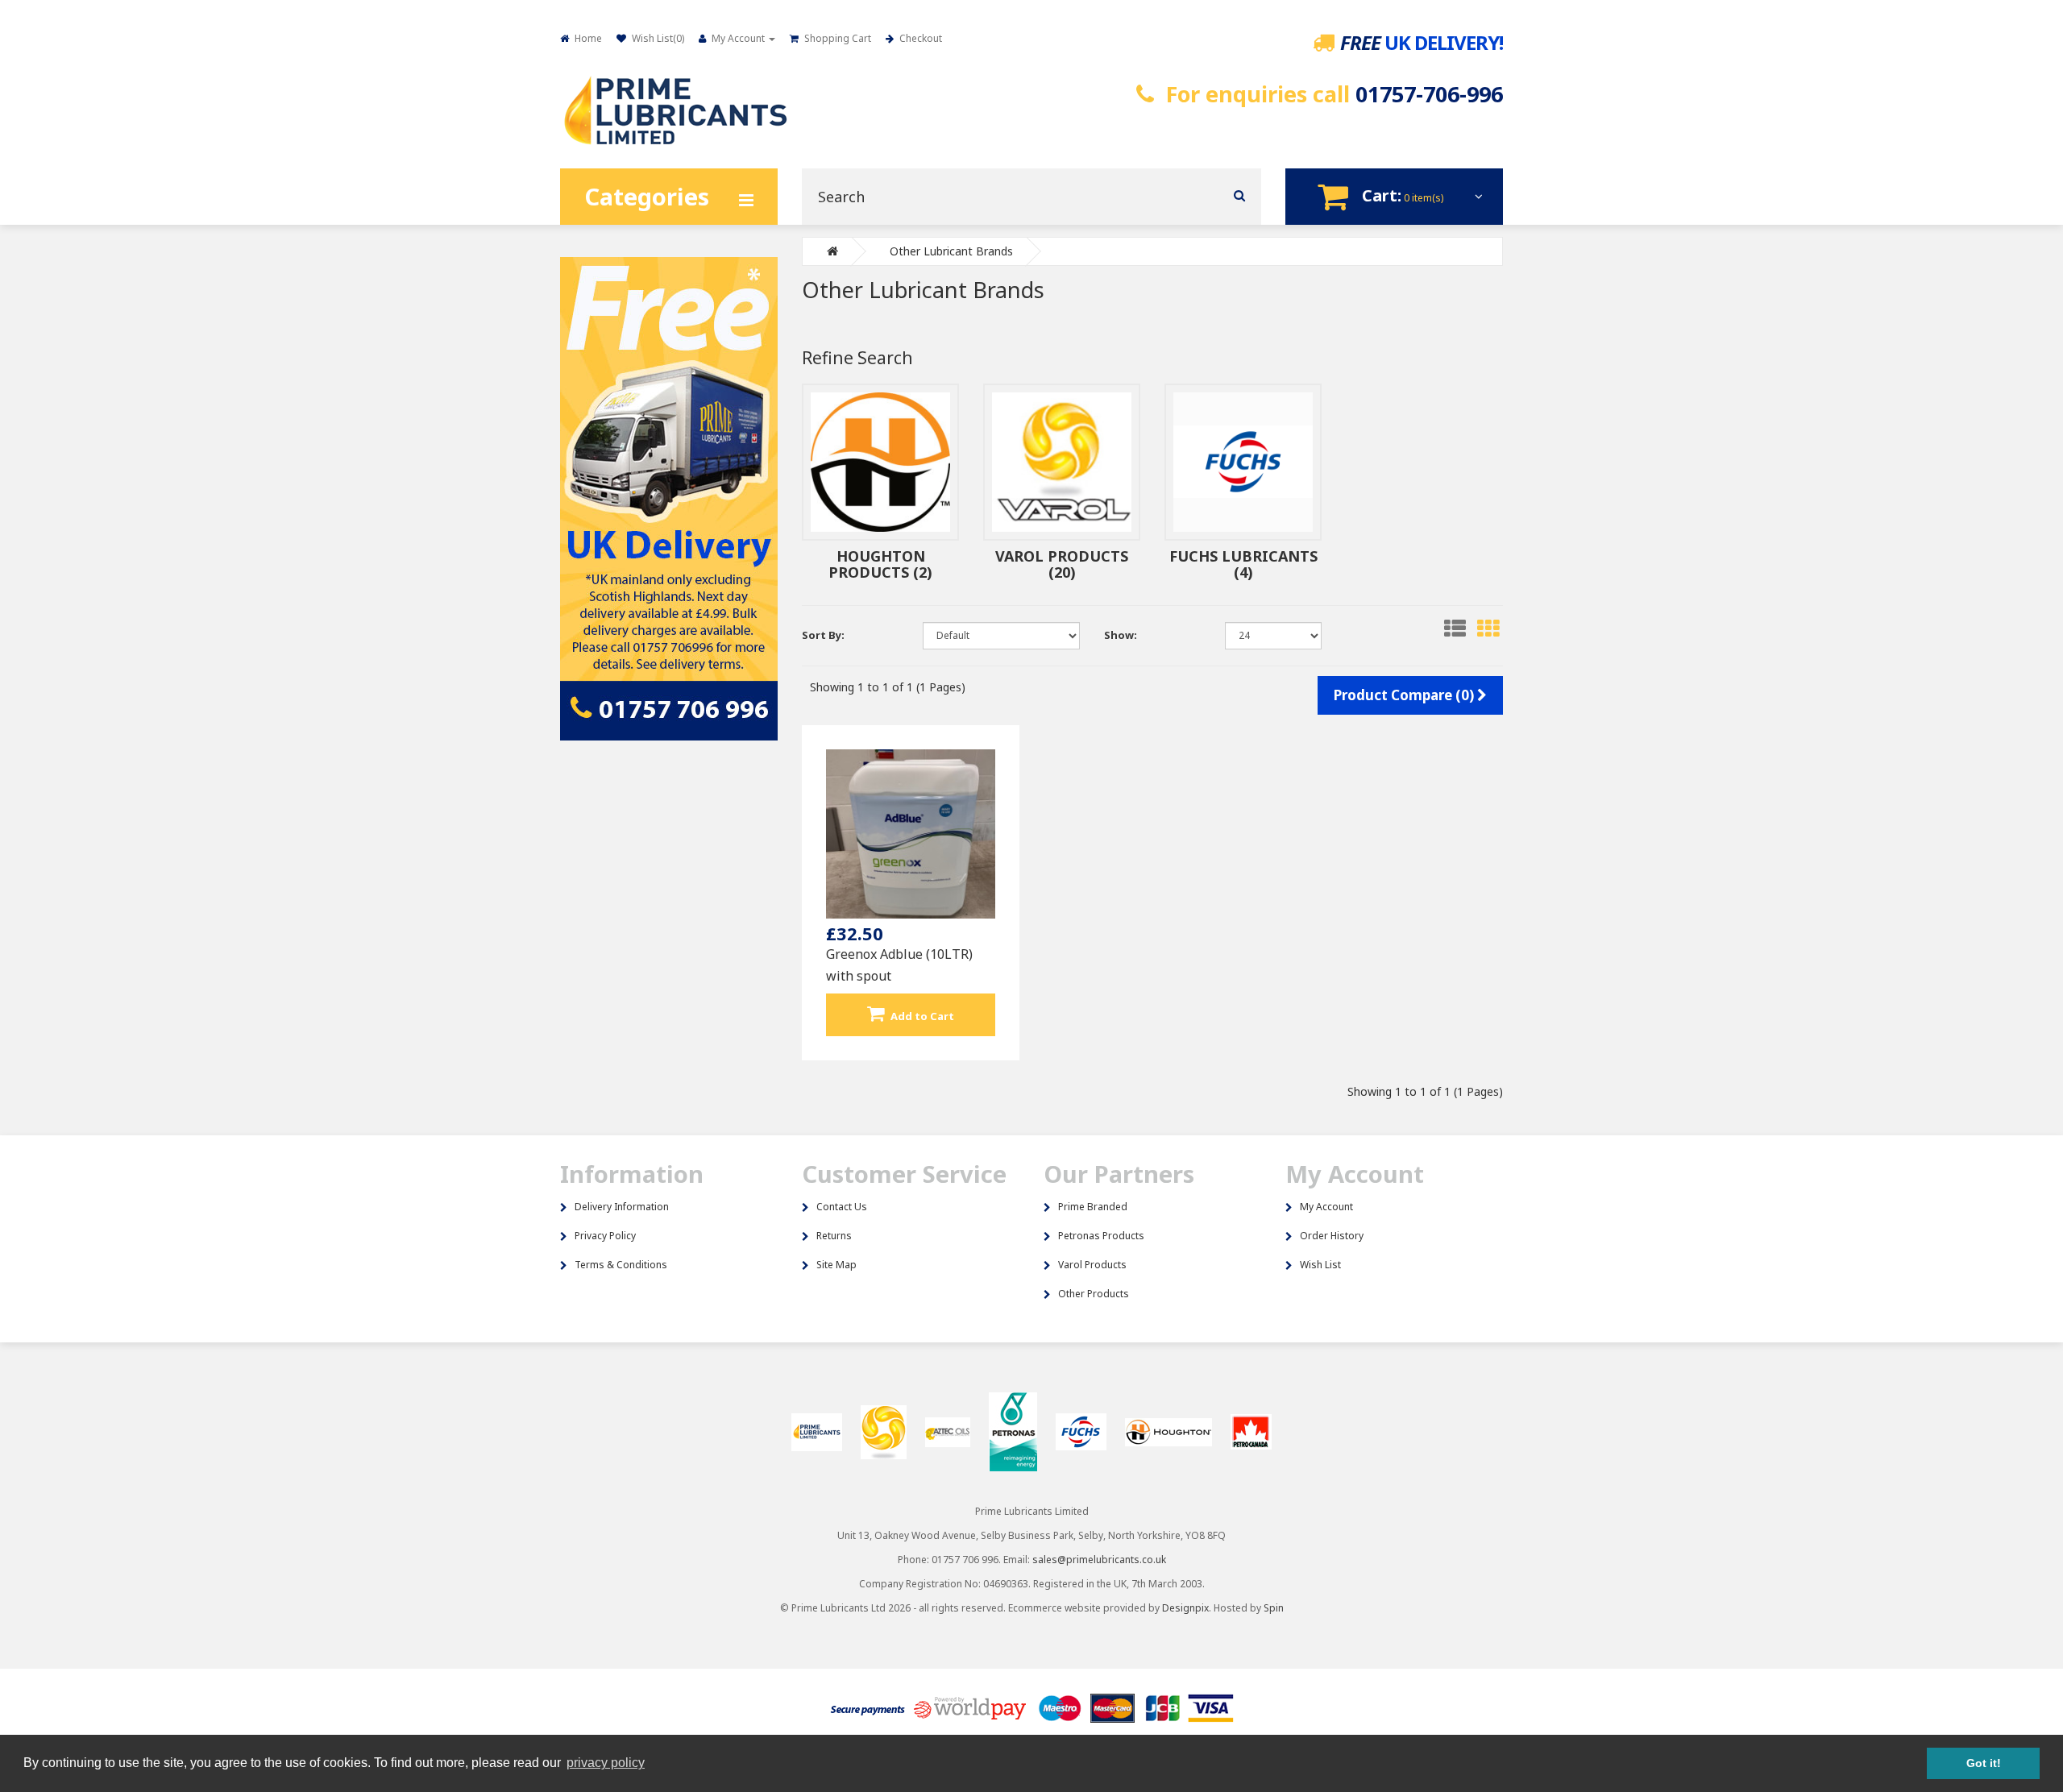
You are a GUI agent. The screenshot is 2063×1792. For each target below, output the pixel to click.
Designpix (1185, 1608)
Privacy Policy (605, 1236)
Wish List (1320, 1265)
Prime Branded (1093, 1207)
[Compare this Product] (940, 998)
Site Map (836, 1265)
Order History (1332, 1236)
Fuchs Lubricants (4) (1243, 564)
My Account (1326, 1207)
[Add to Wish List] (880, 998)
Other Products (1094, 1294)
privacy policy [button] (606, 1763)
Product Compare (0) (1405, 695)
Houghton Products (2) (880, 564)
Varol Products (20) (1062, 564)
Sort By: (823, 635)
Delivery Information (622, 1207)
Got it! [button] (1984, 1763)
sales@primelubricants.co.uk (1099, 1560)
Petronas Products (1101, 1236)
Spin (1274, 1608)
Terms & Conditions (621, 1265)
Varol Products (1092, 1265)
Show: (1121, 635)
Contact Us (842, 1207)
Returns (834, 1236)
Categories (647, 196)
